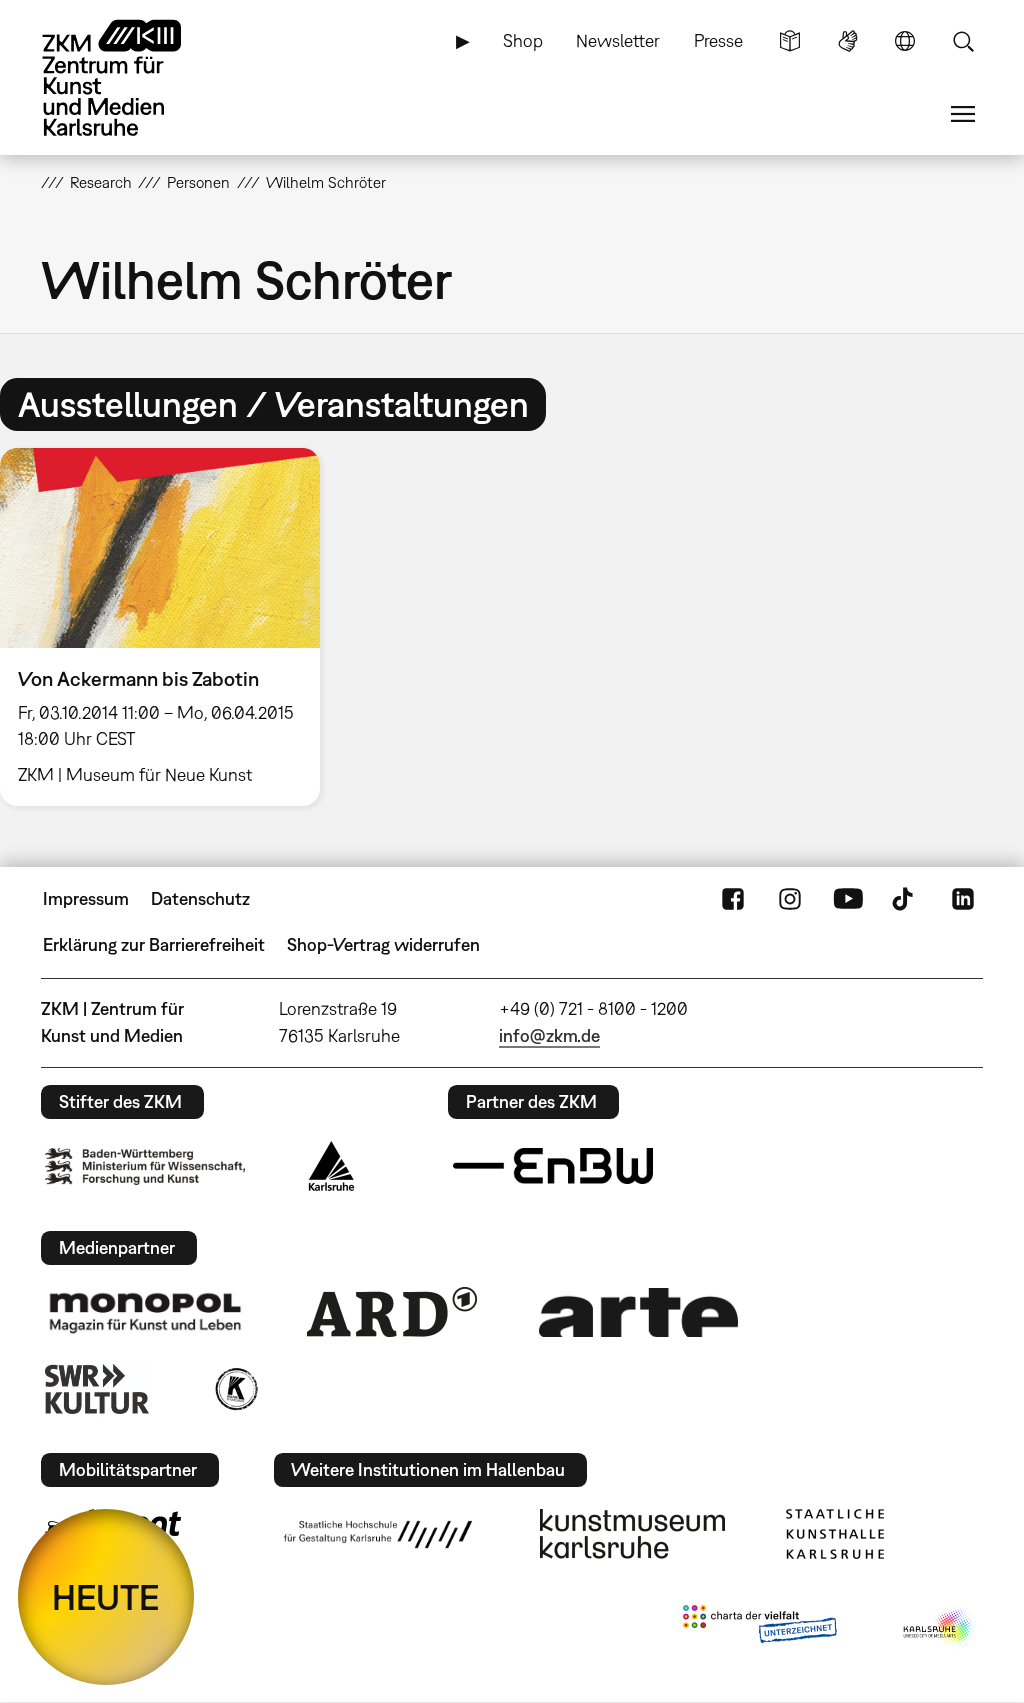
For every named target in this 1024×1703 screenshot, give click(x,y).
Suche (963, 41)
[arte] (639, 1312)
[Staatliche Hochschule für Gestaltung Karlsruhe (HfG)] (378, 1534)
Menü (963, 114)
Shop (523, 40)
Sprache (905, 41)
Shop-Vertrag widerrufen (383, 944)
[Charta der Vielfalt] (759, 1628)
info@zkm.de (549, 1035)
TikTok (905, 899)
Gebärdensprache (848, 41)
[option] (169, 626)
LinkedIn (963, 899)
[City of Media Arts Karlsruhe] (939, 1628)
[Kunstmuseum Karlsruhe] (632, 1534)
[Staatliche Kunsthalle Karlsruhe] (835, 1534)
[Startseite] (131, 78)
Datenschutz (200, 898)
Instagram (790, 899)
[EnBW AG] (553, 1166)
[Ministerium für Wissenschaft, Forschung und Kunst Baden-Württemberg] (145, 1166)
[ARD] (392, 1312)
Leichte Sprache (790, 41)
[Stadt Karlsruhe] (331, 1166)
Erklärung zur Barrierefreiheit (154, 944)
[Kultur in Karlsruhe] (235, 1389)
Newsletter (618, 40)
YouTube (848, 899)
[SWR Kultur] (97, 1389)
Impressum (86, 898)
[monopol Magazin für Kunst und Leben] (145, 1312)
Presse (718, 40)
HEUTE (106, 1597)
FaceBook (733, 899)
